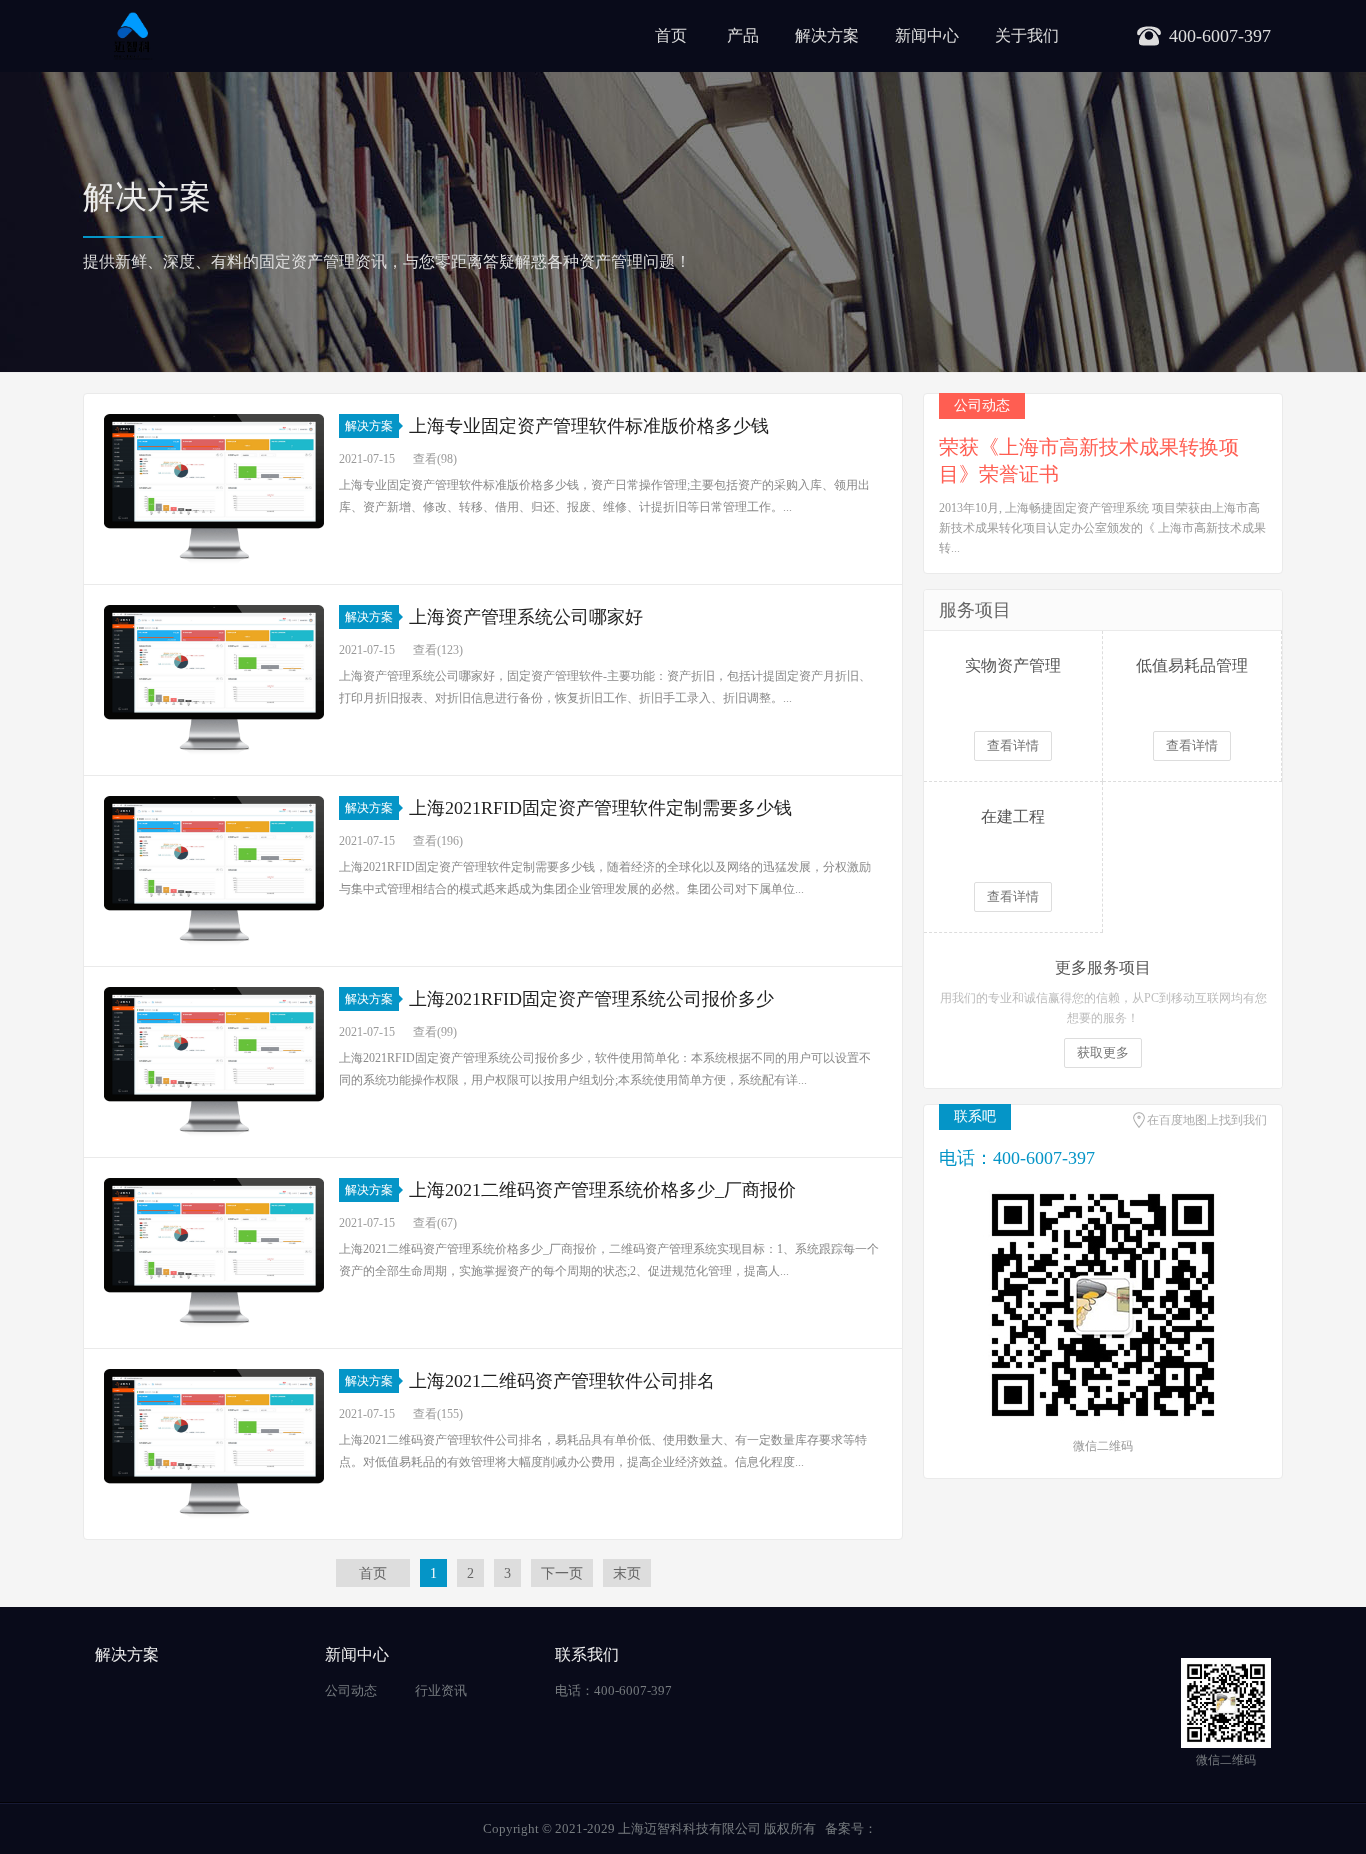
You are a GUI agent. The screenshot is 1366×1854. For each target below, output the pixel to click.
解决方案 (827, 35)
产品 (743, 35)
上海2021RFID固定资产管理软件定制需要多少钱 (600, 808)
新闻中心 (927, 35)
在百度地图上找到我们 (1207, 1120)
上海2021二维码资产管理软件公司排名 (562, 1381)
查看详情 (1013, 745)
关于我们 (1027, 35)
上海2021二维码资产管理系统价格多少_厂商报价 (602, 1190)
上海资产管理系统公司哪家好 (526, 617)
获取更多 (1103, 1052)
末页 (627, 1573)
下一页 (562, 1573)
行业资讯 (441, 1690)
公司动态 (351, 1690)
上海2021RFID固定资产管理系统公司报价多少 (591, 999)
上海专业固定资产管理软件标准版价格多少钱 (589, 426)
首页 (671, 35)
